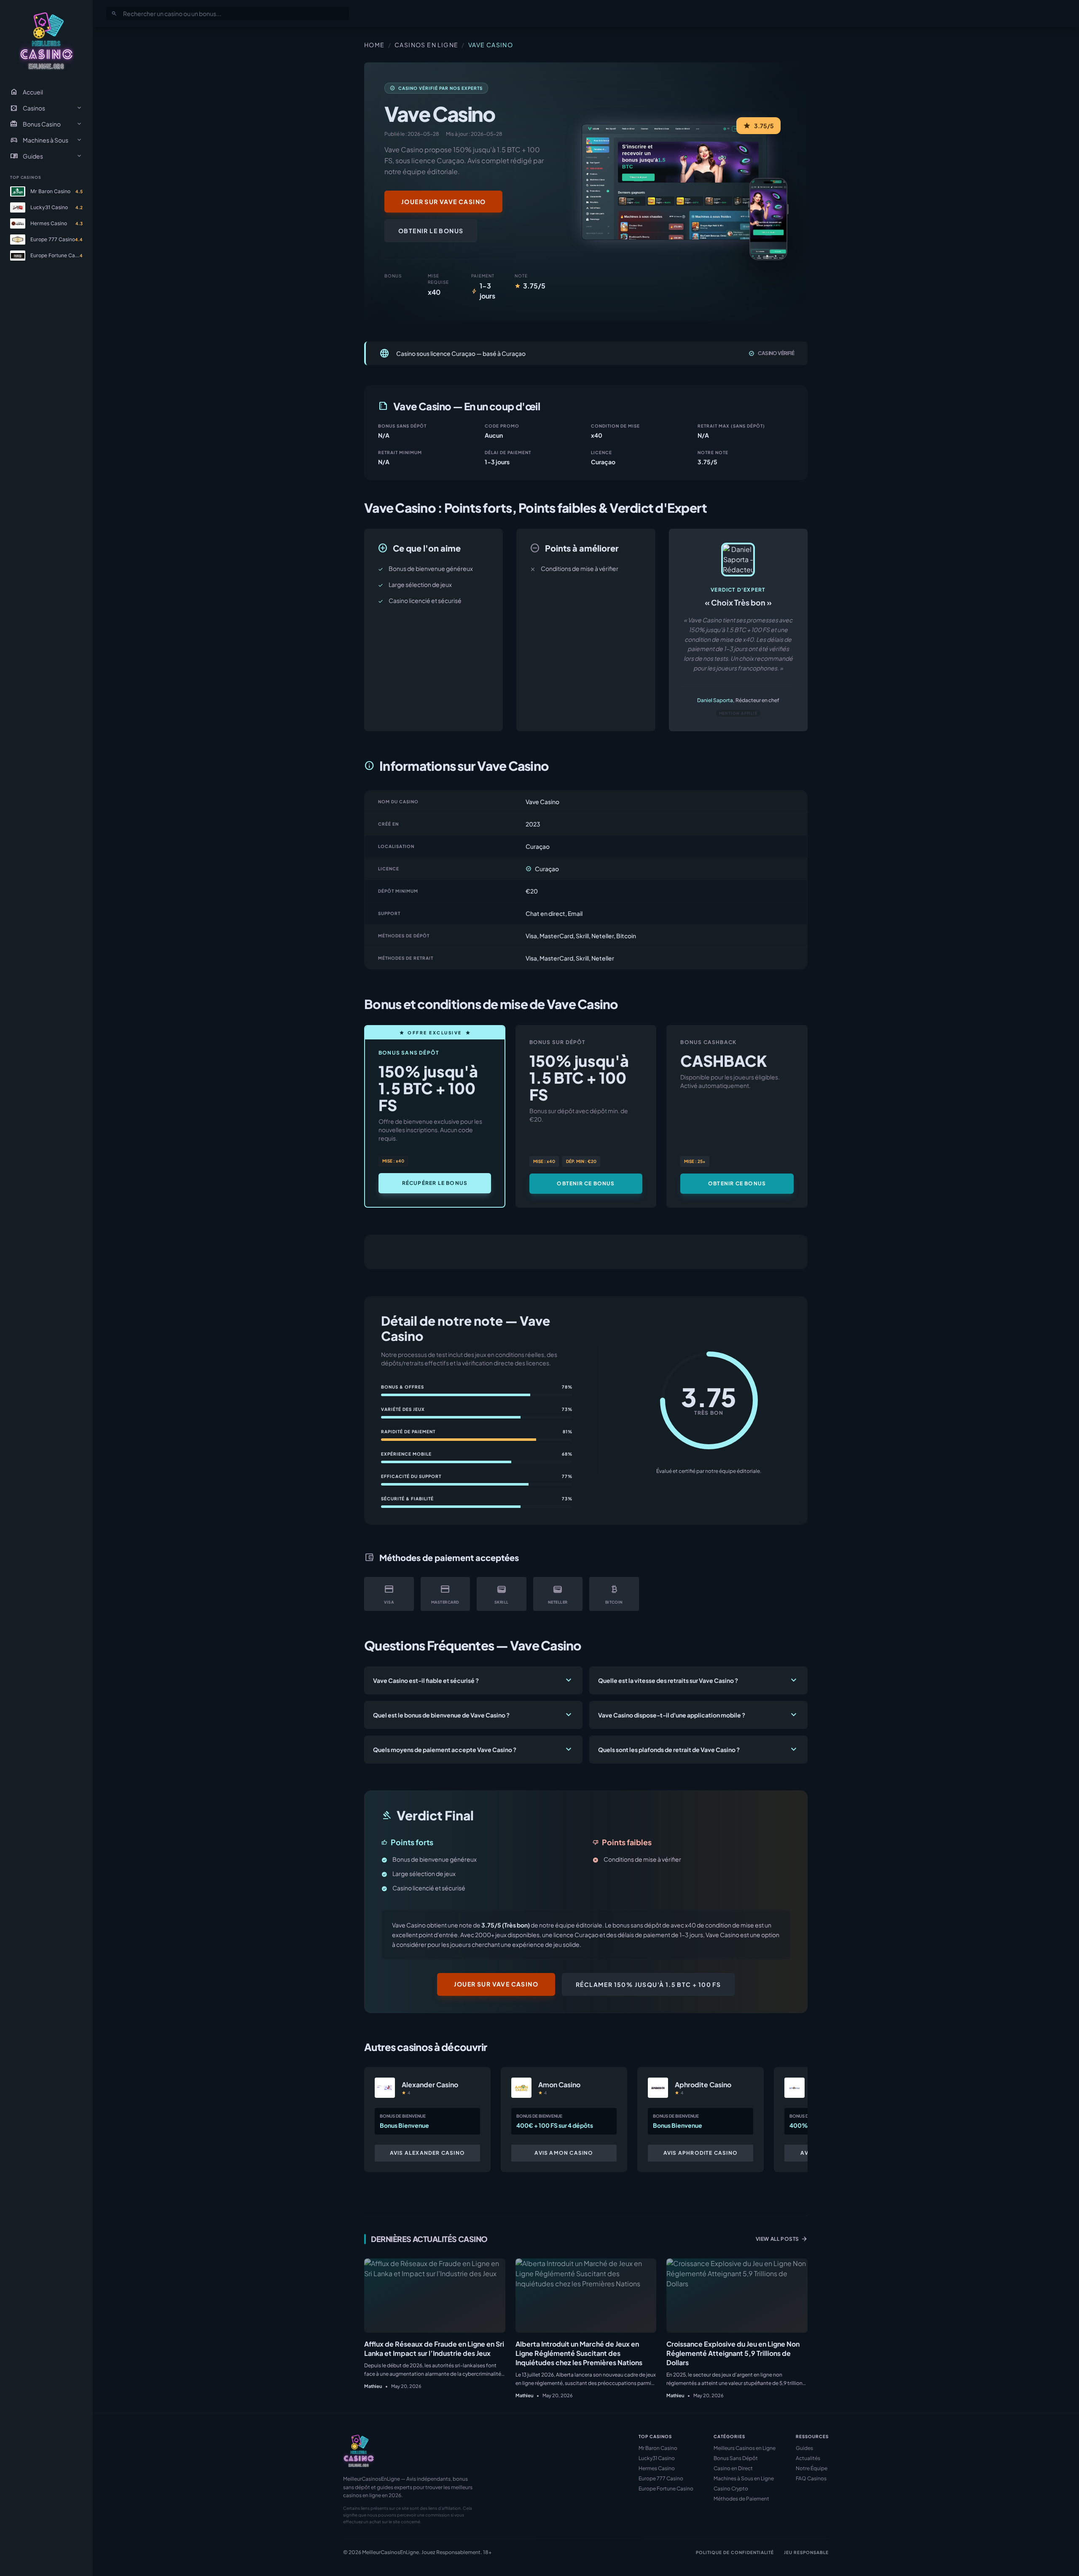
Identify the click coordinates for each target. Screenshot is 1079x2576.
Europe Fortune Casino (666, 2489)
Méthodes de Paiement (741, 2499)
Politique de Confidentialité (735, 2552)
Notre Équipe (812, 2468)
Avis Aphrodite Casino (701, 2153)
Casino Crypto (731, 2489)
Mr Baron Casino (658, 2448)
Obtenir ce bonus (586, 1183)
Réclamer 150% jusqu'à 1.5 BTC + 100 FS (648, 1984)
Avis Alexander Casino (427, 2153)
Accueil (27, 92)
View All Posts (782, 2239)
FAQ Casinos (811, 2478)
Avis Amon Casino (564, 2153)
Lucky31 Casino (657, 2458)
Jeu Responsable (806, 2552)
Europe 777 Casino (661, 2478)
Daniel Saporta (715, 700)
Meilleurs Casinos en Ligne (745, 2448)
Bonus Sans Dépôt (736, 2458)
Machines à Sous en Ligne (744, 2478)
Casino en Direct (733, 2468)
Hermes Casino (657, 2468)
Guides (804, 2448)
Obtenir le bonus (431, 231)
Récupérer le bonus (435, 1183)
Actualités (808, 2458)
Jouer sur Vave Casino (443, 202)
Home (374, 45)
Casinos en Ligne (426, 45)
